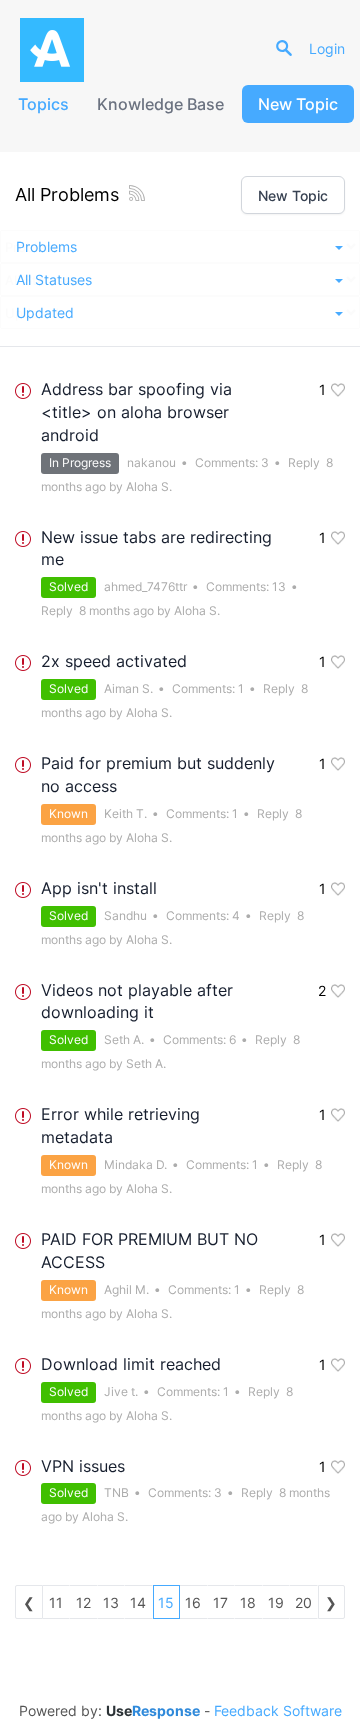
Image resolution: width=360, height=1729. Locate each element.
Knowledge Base (160, 104)
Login (327, 48)
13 (279, 586)
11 (56, 1602)
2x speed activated (114, 661)
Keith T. (125, 813)
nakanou (151, 462)
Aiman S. (128, 688)
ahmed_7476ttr (145, 586)
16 (193, 1602)
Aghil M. (126, 1289)
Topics (43, 104)
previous (29, 1602)
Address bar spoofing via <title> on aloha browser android (136, 412)
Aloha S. (149, 486)
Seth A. (124, 1039)
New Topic (298, 104)
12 (83, 1602)
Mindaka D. (135, 1164)
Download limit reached (131, 1364)
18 (248, 1602)
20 (303, 1602)
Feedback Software (278, 1711)
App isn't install (99, 888)
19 (276, 1602)
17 (220, 1602)
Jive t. (121, 1391)
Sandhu (125, 915)
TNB (116, 1492)
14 (138, 1602)
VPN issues (83, 1466)
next (332, 1602)
